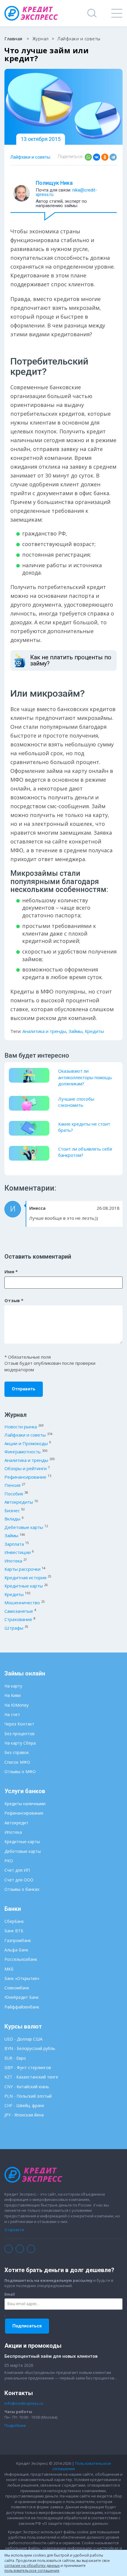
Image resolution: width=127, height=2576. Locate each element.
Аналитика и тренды (44, 1031)
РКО (9, 1861)
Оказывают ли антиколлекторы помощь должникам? (85, 1077)
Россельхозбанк (21, 1959)
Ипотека (13, 1561)
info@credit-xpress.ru (24, 2403)
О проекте (14, 2230)
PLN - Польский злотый (28, 2096)
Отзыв (14, 1300)
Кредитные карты (24, 1586)
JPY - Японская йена (24, 2115)
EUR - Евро (15, 2058)
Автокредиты (19, 1502)
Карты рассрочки (22, 1569)
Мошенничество (22, 1602)
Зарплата (14, 1544)
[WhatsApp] (88, 157)
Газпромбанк (18, 1940)
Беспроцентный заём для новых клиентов (51, 2356)
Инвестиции (18, 1552)
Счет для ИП (17, 1870)
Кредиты (94, 1031)
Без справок (17, 1752)
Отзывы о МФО (20, 1772)
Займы (75, 1031)
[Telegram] (113, 157)
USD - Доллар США (23, 2039)
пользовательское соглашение (32, 2571)
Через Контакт (19, 1724)
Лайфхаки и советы (30, 157)
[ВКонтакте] (97, 157)
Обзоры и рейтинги (26, 1468)
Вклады (12, 1519)
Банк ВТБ (14, 1931)
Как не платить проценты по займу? (71, 660)
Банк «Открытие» (22, 1978)
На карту (13, 1686)
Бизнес (12, 1510)
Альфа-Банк (16, 1950)
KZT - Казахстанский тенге (31, 2077)
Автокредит (16, 1823)
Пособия (14, 1494)
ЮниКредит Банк (22, 1997)
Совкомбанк (17, 1988)
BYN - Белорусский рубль (30, 2048)
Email (10, 2294)
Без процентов (19, 1734)
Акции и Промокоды (26, 1443)
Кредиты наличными (25, 1804)
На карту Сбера (20, 1743)
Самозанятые (19, 1611)
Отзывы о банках (22, 1889)
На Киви (13, 1695)
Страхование (18, 1619)
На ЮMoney (17, 1705)
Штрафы (14, 1628)
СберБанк (14, 1921)
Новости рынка (21, 1427)
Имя (11, 1272)
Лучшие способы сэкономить (76, 1102)
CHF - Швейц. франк (24, 2105)
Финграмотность (23, 1452)
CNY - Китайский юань (27, 2087)
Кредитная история (25, 1577)
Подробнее (15, 2425)
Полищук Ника (54, 183)
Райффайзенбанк (22, 2007)
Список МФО (17, 1762)
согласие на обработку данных (32, 2566)
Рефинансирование (25, 1477)
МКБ (9, 1969)
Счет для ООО (19, 1880)
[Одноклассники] (105, 157)
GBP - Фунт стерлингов (28, 2067)
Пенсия (12, 1485)
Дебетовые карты (24, 1527)
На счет (12, 1714)
